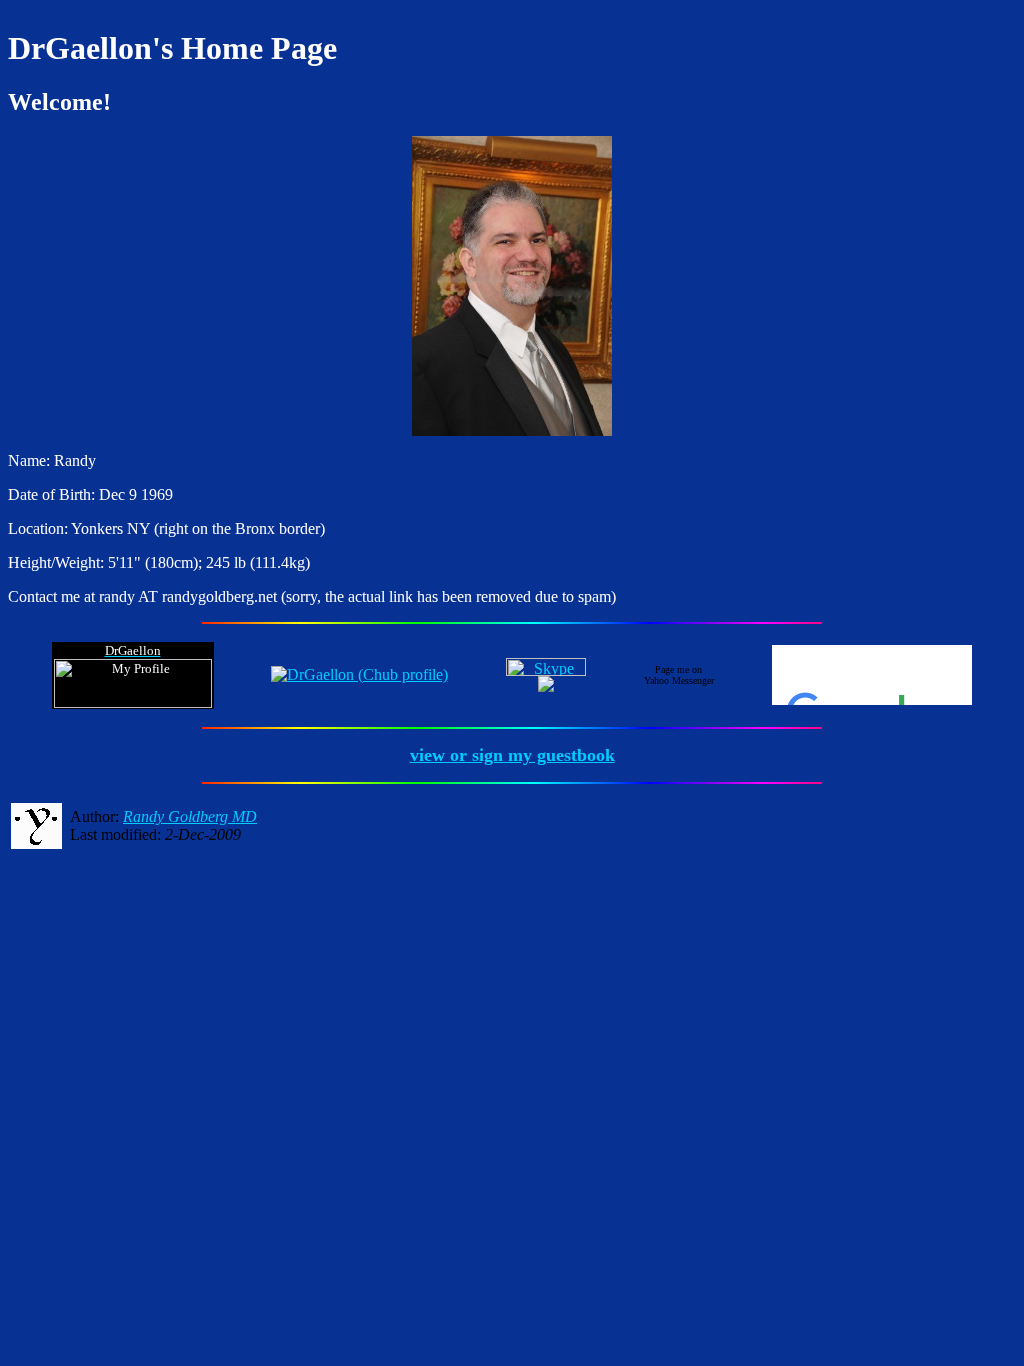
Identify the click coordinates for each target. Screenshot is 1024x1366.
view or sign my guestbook (512, 755)
